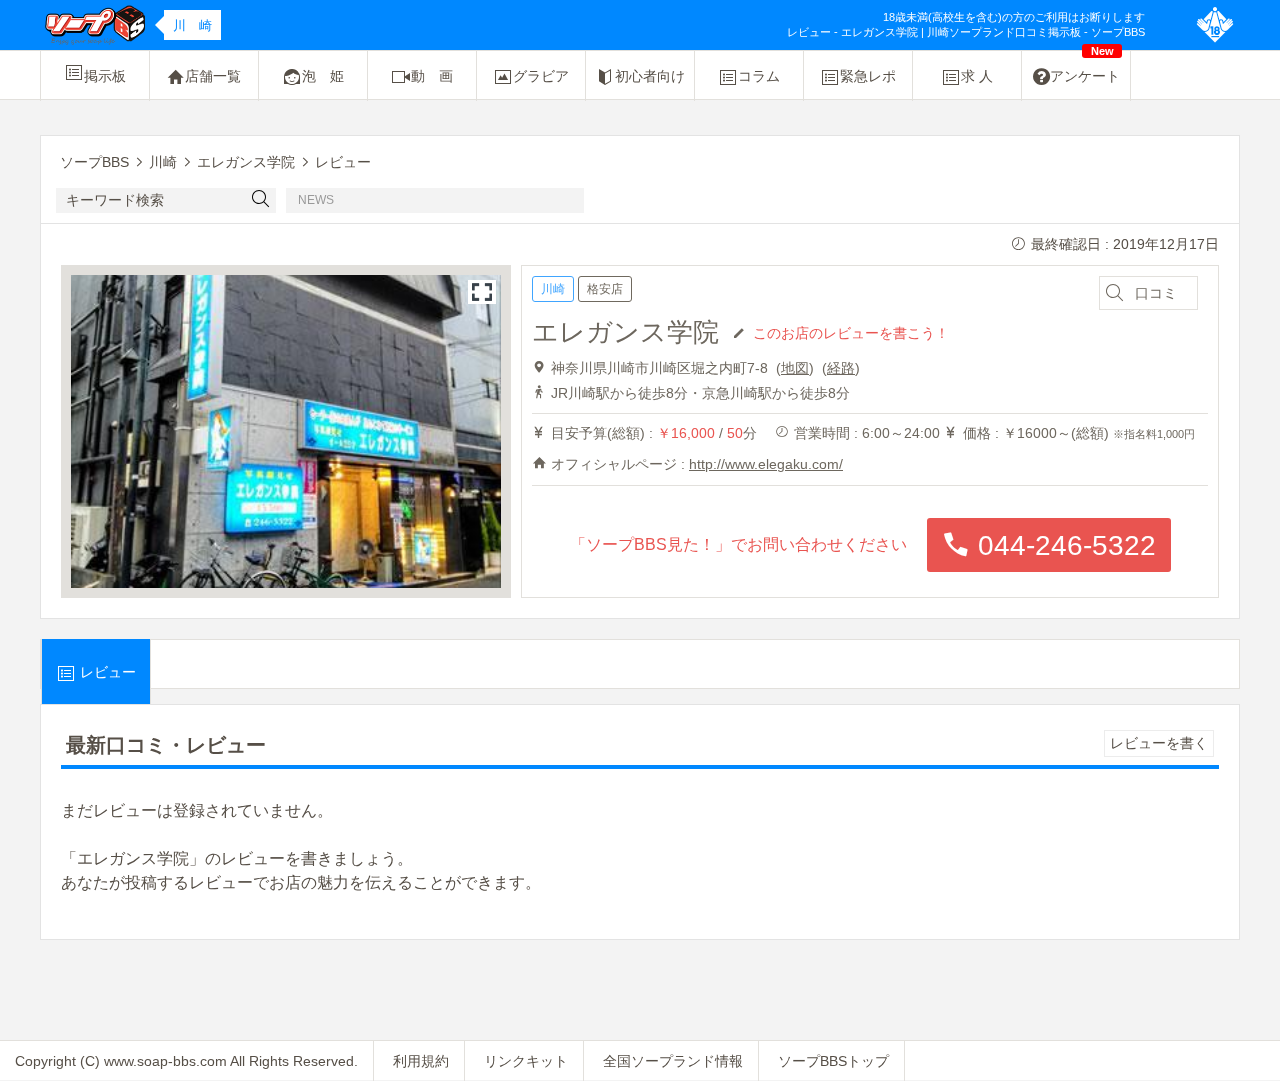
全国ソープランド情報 (673, 1061)
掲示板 (105, 76)
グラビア (541, 76)
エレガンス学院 (625, 332)
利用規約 (421, 1061)
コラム (759, 76)
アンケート (1085, 67)
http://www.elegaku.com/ (766, 464)
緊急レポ (868, 76)
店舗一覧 (213, 76)
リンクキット (526, 1061)
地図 (795, 368)
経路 (841, 368)
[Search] (261, 200)
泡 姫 (323, 76)
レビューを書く (1159, 743)
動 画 (432, 76)
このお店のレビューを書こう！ (851, 332)
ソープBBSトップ (833, 1061)
